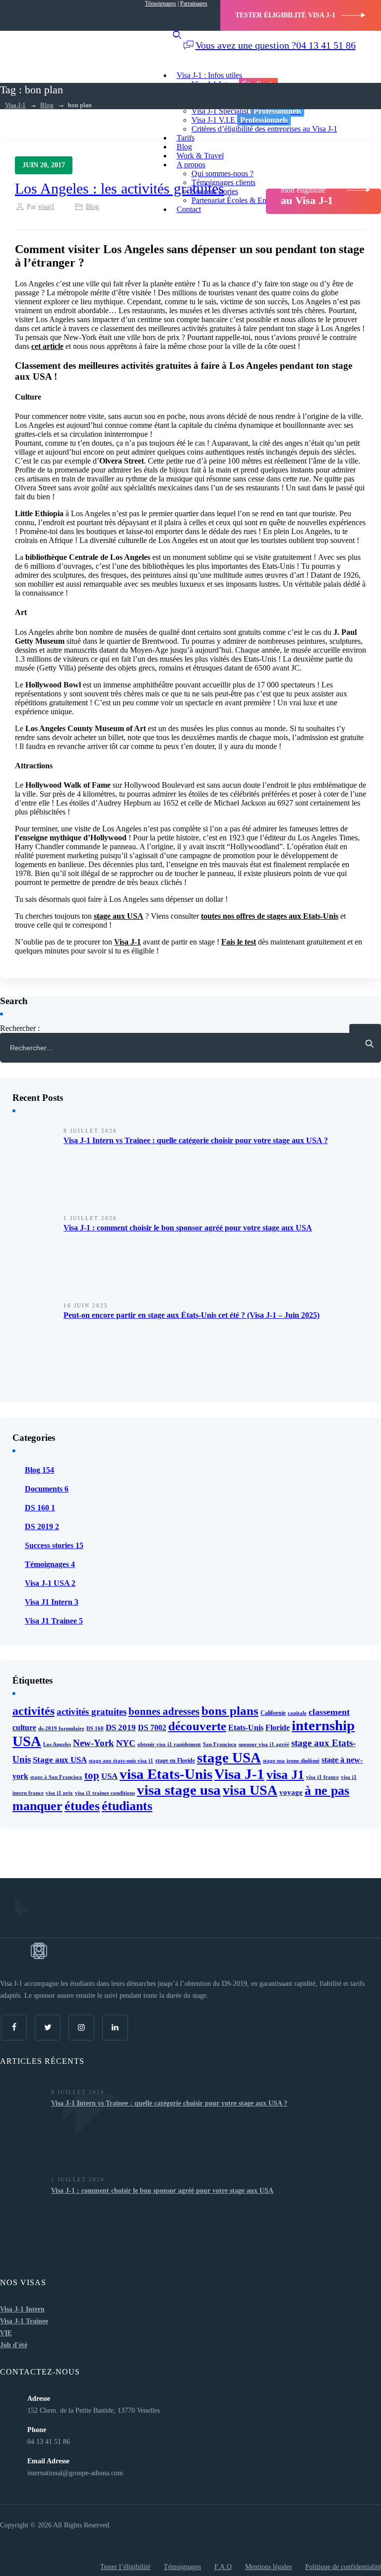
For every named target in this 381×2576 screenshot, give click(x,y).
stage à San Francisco (56, 1777)
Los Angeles (57, 1744)
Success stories (54, 1545)
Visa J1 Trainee (54, 1621)
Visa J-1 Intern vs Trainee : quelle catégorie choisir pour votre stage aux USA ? (196, 1140)
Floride (278, 1728)
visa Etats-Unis (166, 1774)
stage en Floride (175, 1761)
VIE (6, 2333)
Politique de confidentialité (343, 2567)
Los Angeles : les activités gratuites (120, 188)
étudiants (127, 1806)
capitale (297, 1713)
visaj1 (46, 207)
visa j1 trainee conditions (105, 1793)
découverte (197, 1726)
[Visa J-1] (74, 41)
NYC (126, 1743)
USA (109, 1776)
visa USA (250, 1790)
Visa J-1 (127, 942)
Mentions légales (268, 2567)
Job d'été (14, 2345)
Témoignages (160, 3)
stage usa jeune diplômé (291, 1761)
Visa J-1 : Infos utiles (209, 75)
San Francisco (220, 1744)
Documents (47, 1489)
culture (24, 1728)
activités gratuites (92, 1712)
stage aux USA (119, 916)
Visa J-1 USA (50, 1583)
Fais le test (239, 942)
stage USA (229, 1758)
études (82, 1806)
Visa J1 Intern (52, 1602)
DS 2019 (42, 1526)
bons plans (230, 1710)
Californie (273, 1713)
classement (329, 1712)
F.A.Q (223, 2567)
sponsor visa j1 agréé (264, 1744)
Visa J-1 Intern (22, 2309)
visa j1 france (322, 1777)
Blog (93, 207)
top (92, 1775)
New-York (94, 1743)
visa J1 (285, 1775)
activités (33, 1711)
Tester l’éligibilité (125, 2567)
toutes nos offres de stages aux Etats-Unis (270, 916)
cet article (47, 346)
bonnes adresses (164, 1711)
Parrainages (194, 3)
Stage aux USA (60, 1760)
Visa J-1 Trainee (24, 2321)
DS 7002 (152, 1728)
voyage (291, 1792)
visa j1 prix (59, 1793)
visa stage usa (179, 1790)
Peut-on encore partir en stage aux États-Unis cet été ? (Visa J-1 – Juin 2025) (191, 1315)
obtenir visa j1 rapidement (169, 1744)
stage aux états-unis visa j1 (121, 1761)
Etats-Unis (246, 1728)
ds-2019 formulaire (61, 1729)
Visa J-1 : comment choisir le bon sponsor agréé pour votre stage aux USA (188, 1228)
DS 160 (40, 1508)
